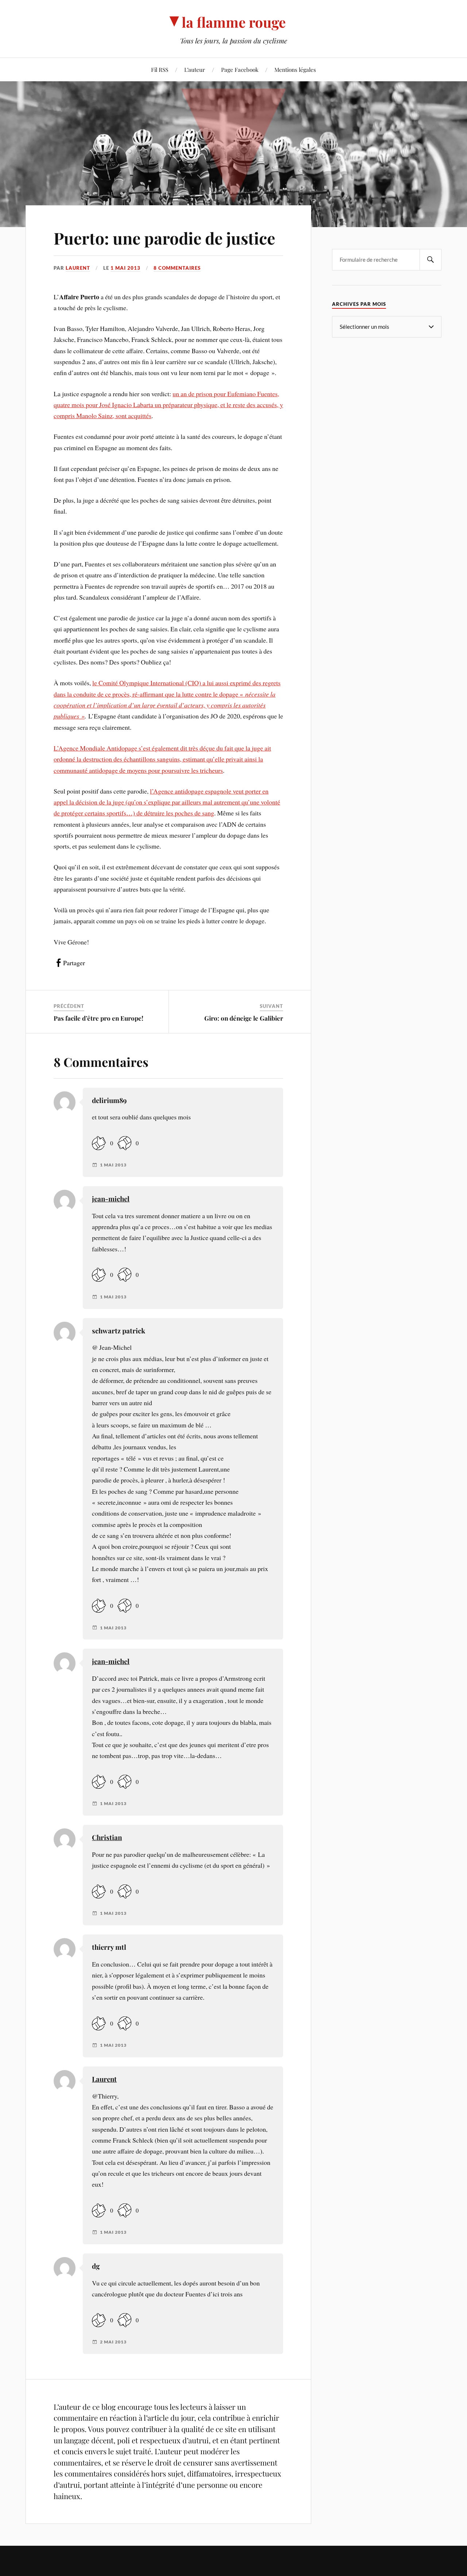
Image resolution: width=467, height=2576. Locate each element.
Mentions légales (295, 69)
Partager (74, 963)
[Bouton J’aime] (99, 1143)
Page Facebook (240, 69)
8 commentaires (177, 268)
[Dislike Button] (124, 1143)
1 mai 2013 (126, 268)
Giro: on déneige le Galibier (244, 1018)
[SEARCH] (431, 260)
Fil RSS (160, 69)
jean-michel (111, 1199)
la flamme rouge (234, 22)
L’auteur (195, 69)
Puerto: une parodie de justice (164, 238)
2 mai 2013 (113, 2342)
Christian (107, 1837)
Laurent (78, 268)
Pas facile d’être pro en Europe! (99, 1018)
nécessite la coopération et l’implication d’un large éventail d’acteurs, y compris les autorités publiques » (165, 705)
